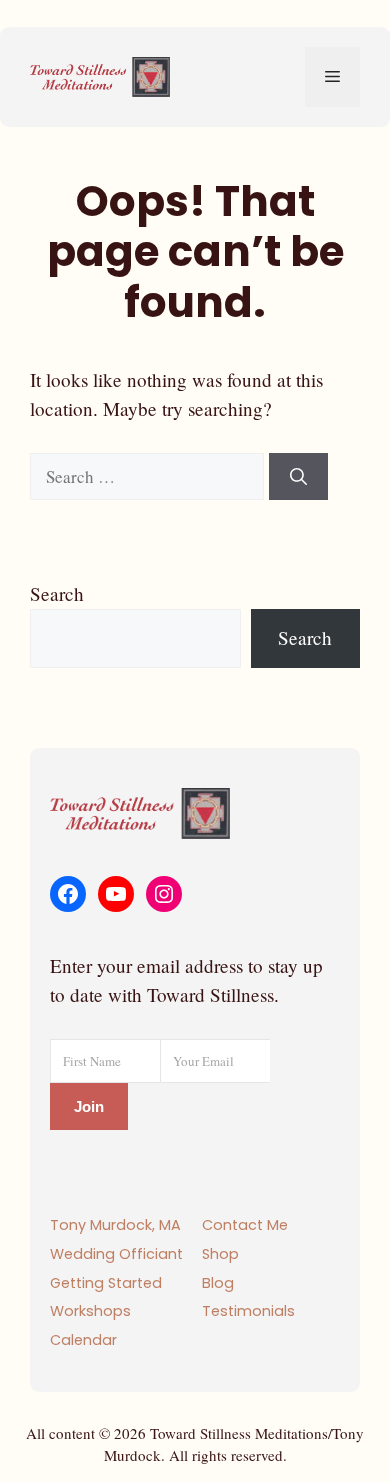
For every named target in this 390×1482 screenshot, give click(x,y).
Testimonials (248, 1311)
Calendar (83, 1340)
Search (57, 593)
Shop (220, 1254)
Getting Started (106, 1283)
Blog (218, 1283)
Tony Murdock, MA (115, 1225)
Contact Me (245, 1225)
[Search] (298, 477)
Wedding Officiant (116, 1254)
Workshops (90, 1311)
